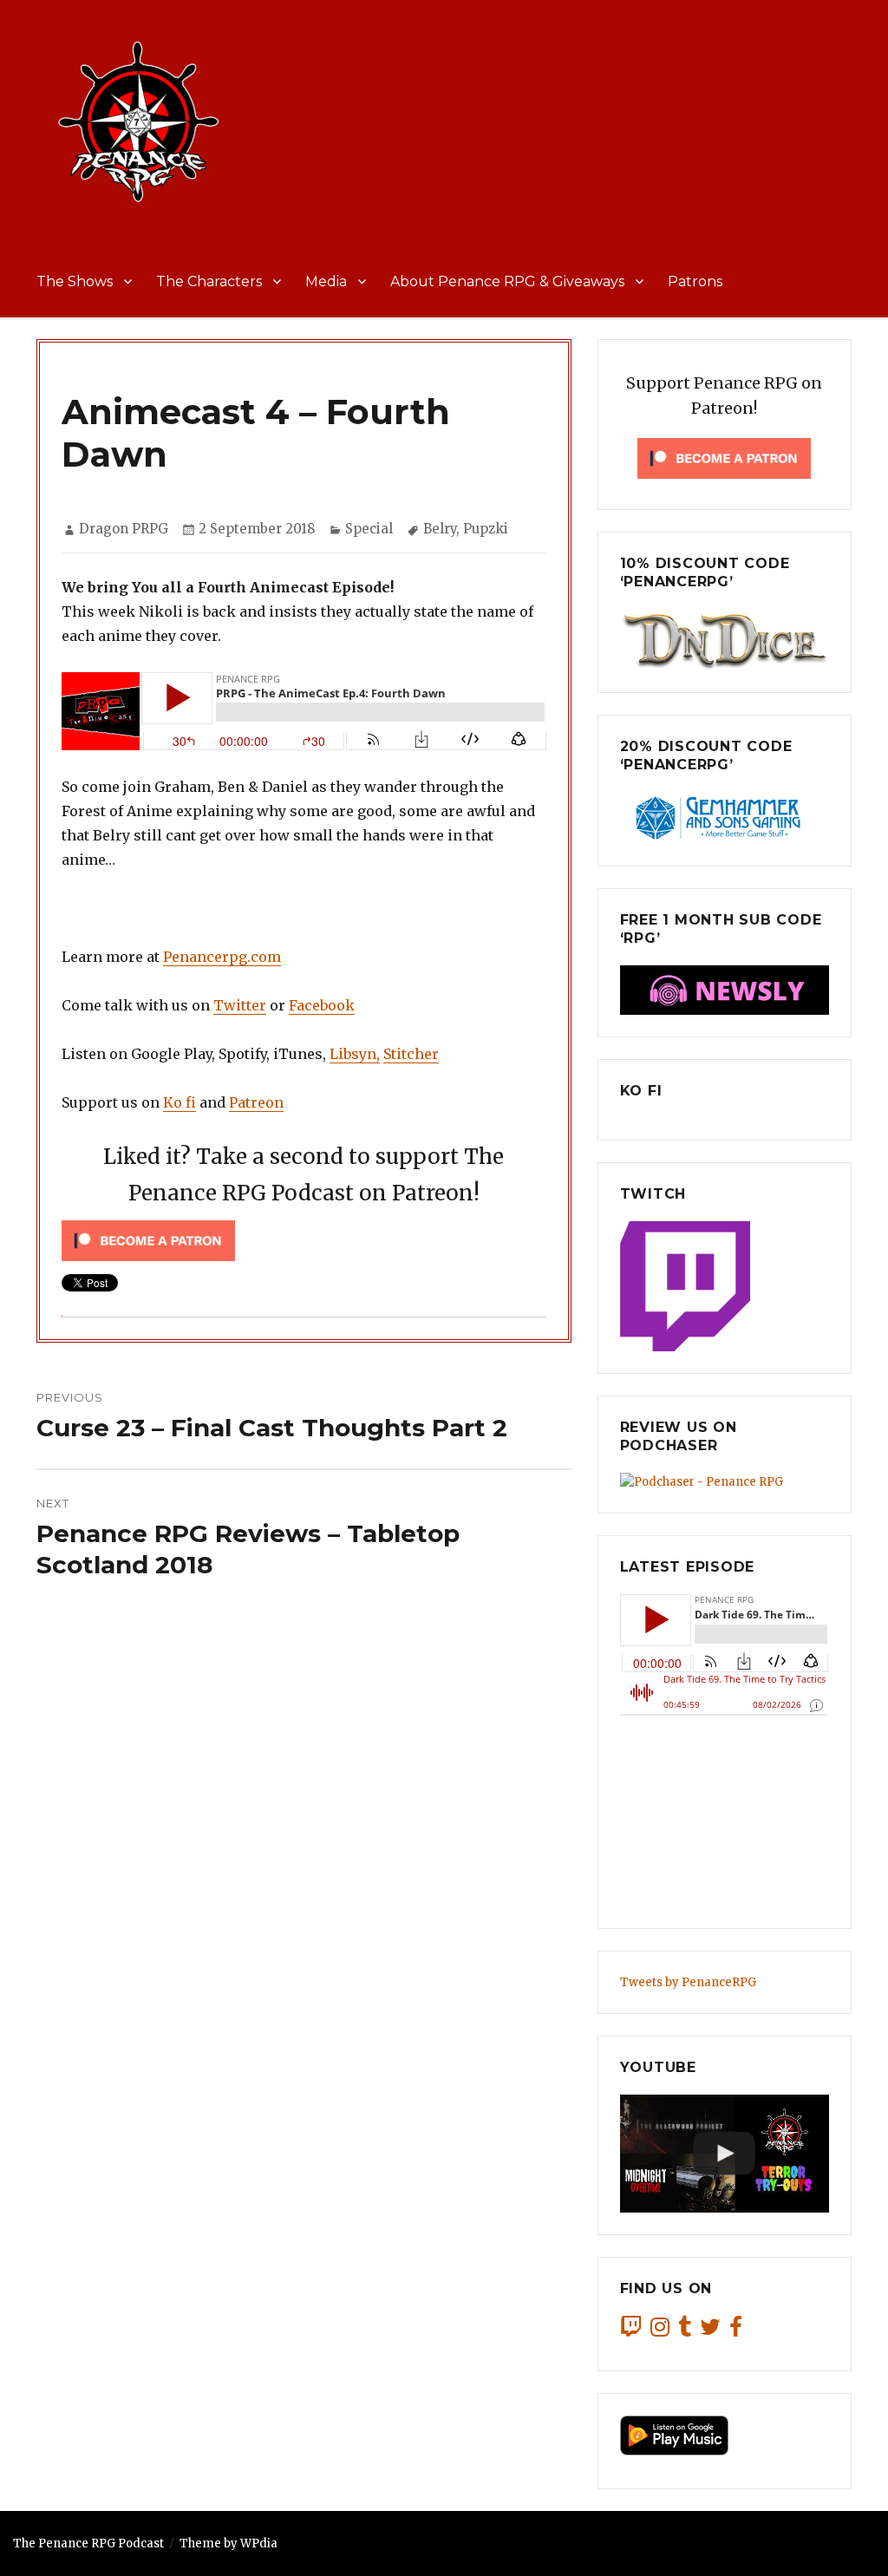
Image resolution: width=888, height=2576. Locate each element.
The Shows (75, 281)
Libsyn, (355, 1054)
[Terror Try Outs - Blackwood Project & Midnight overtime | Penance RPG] (725, 2154)
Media (326, 281)
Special (369, 529)
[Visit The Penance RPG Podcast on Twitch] (631, 2331)
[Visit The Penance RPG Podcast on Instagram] (660, 2331)
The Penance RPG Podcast (88, 2543)
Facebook (322, 1005)
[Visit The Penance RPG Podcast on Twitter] (710, 2331)
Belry (440, 529)
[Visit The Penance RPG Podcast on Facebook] (736, 2331)
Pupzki (486, 529)
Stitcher (411, 1054)
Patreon (256, 1102)
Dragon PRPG (124, 529)
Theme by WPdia (229, 2543)
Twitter (240, 1005)
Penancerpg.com (222, 957)
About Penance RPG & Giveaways (507, 281)
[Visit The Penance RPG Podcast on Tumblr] (685, 2331)
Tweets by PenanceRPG (688, 1982)
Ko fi (180, 1102)
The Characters (209, 281)
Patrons (695, 281)
